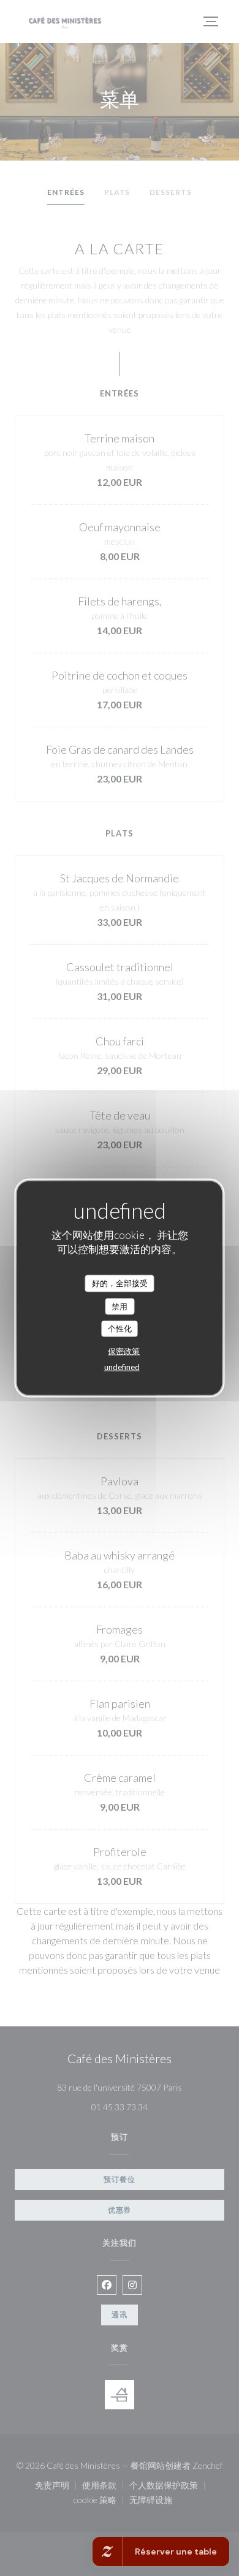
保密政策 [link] (124, 1351)
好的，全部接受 (120, 1283)
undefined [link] (122, 1366)
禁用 (120, 1306)
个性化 (120, 1328)
